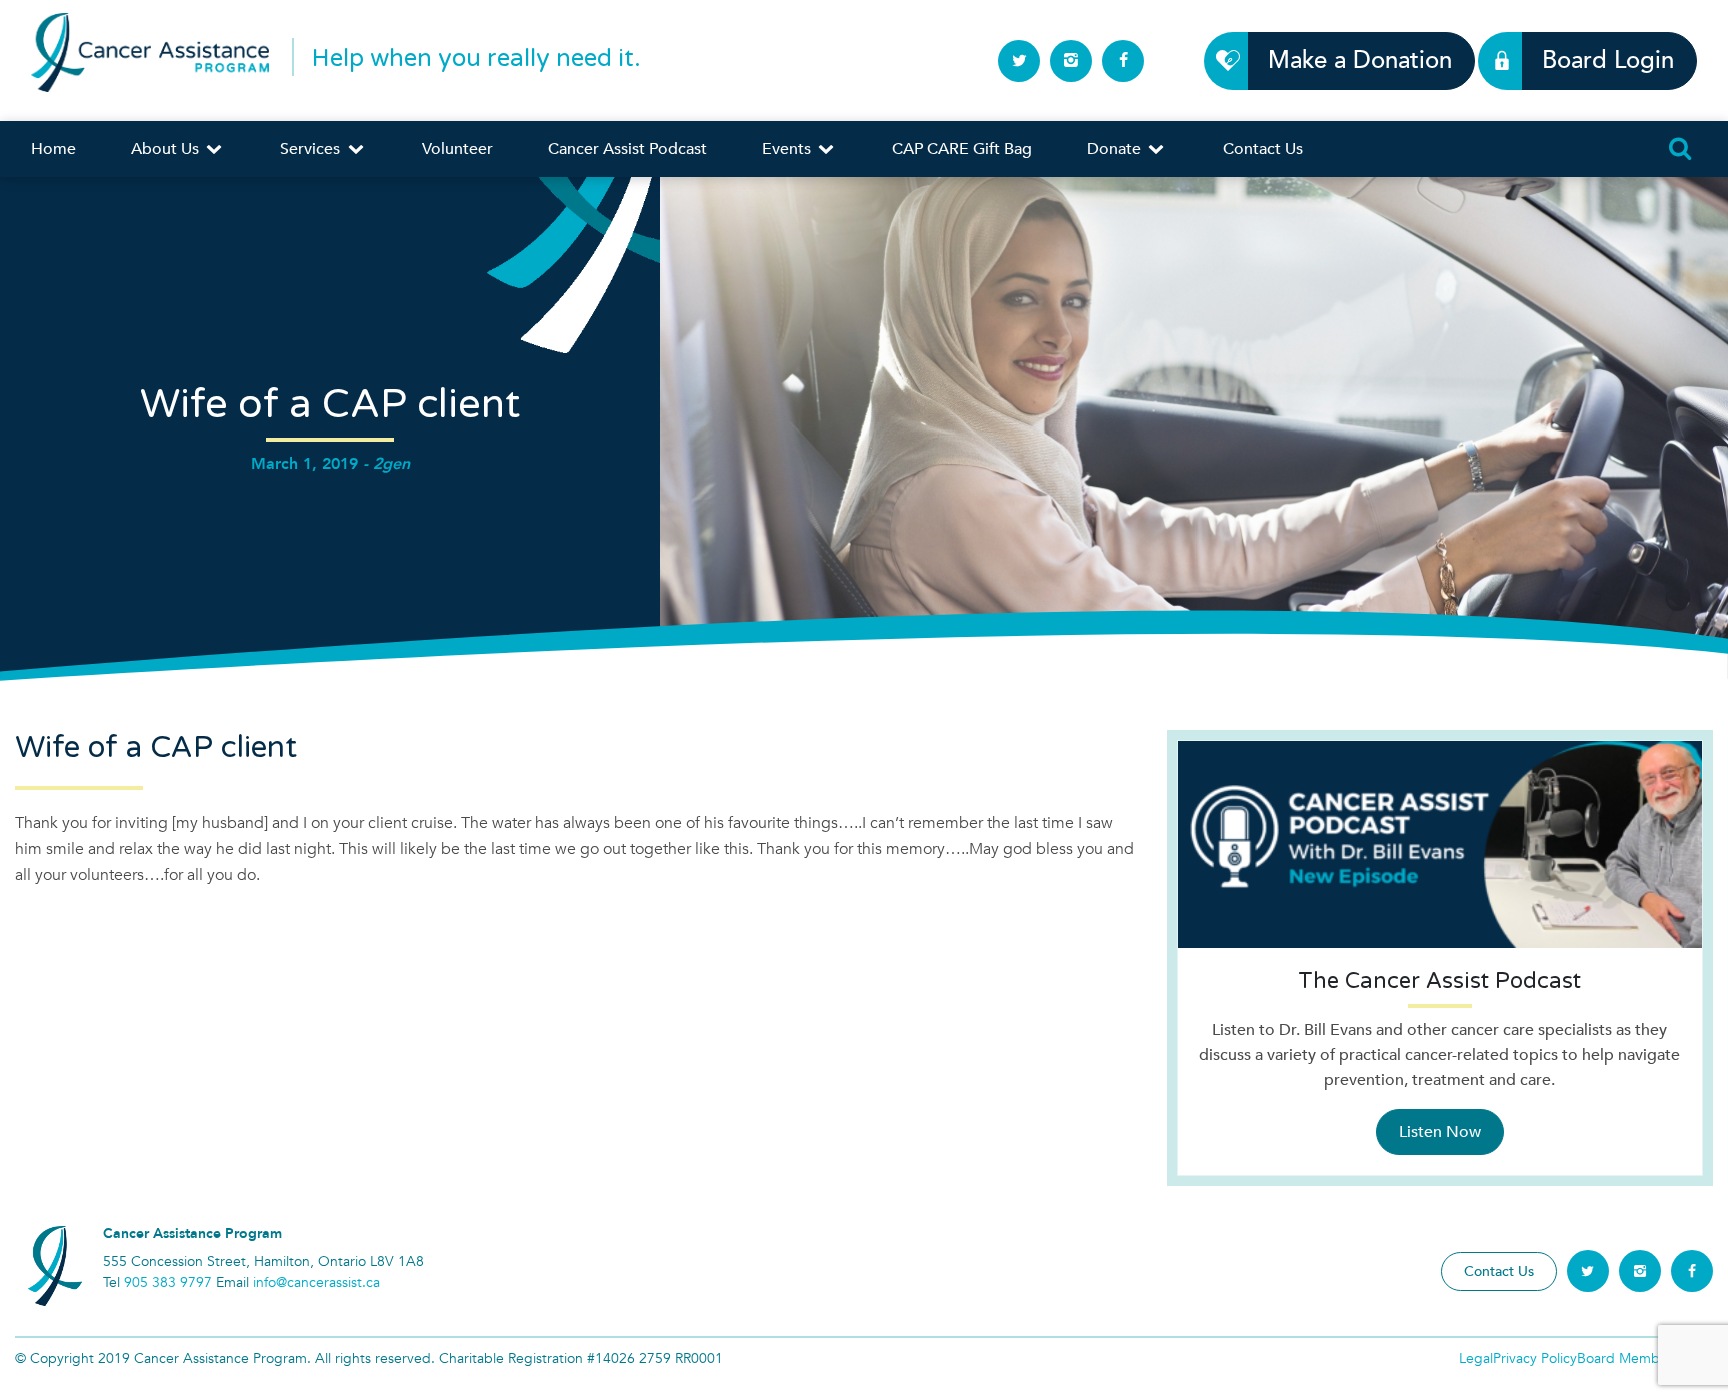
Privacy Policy (1535, 1358)
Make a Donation (1360, 60)
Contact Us (1263, 149)
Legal (1476, 1358)
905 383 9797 (168, 1282)
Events (788, 149)
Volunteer (457, 149)
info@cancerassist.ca (316, 1282)
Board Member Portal (1645, 1358)
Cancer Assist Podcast (627, 149)
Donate (1116, 149)
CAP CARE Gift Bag (962, 149)
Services (312, 149)
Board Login (1608, 60)
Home (53, 149)
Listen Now (1440, 1132)
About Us (167, 149)
